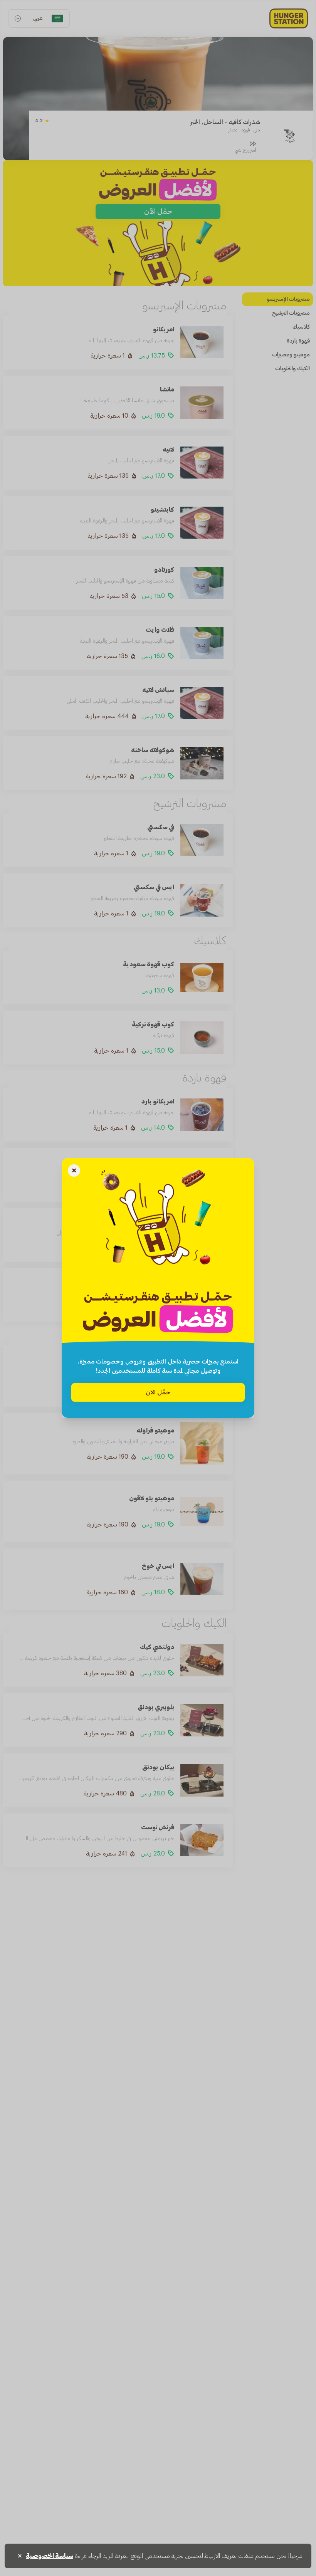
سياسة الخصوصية (50, 2556)
